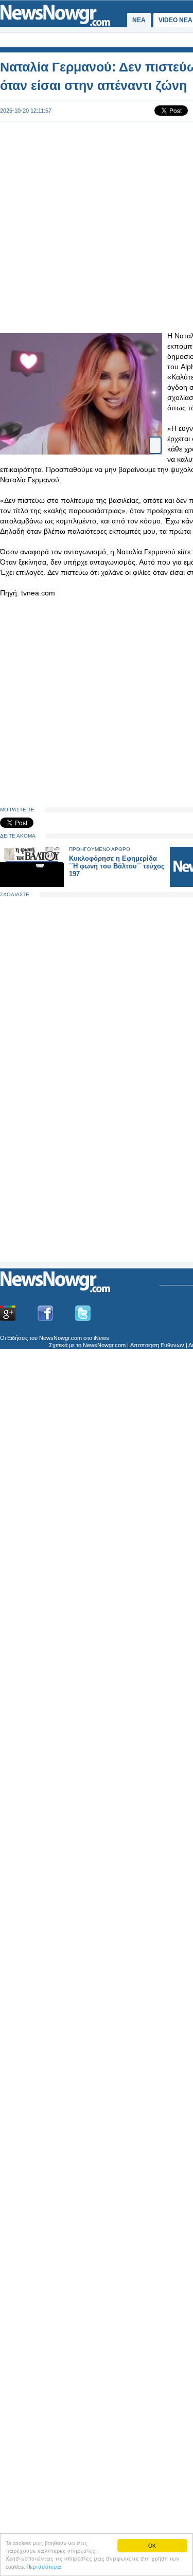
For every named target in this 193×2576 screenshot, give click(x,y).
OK (152, 2545)
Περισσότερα (44, 2566)
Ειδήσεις (17, 1338)
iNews (101, 1338)
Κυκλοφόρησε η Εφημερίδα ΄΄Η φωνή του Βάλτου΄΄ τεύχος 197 (117, 866)
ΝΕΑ (139, 20)
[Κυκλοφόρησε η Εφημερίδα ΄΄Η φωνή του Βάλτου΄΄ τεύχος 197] (32, 885)
